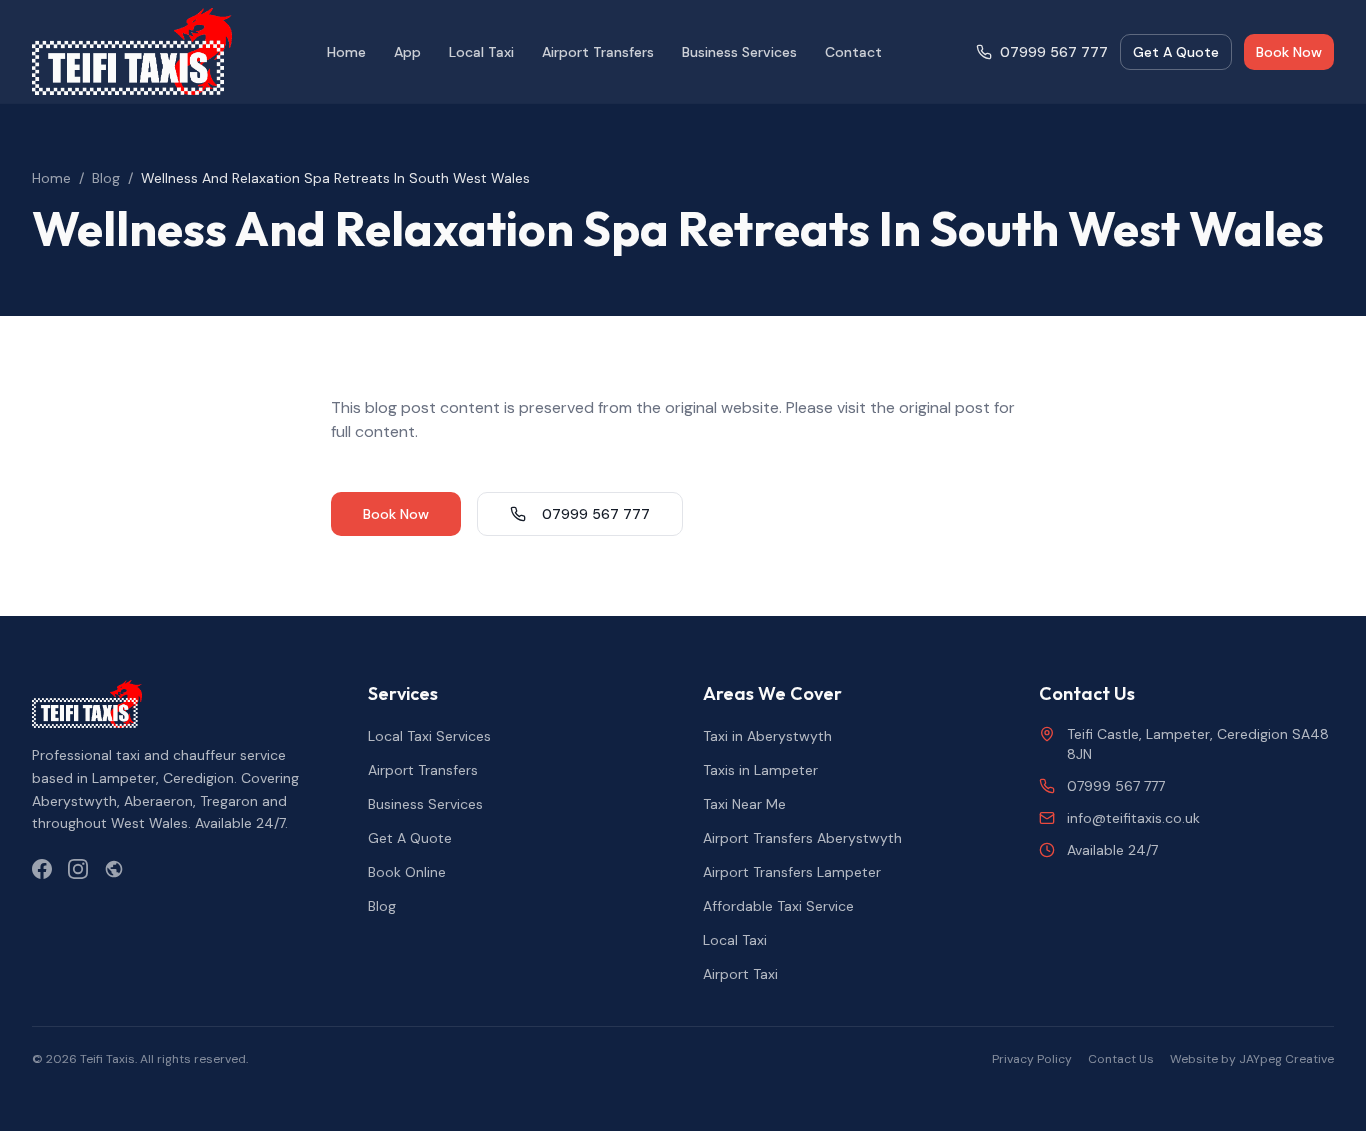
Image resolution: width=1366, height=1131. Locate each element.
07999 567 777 (1054, 52)
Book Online (407, 872)
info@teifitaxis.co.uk (1133, 818)
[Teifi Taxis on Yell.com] (114, 869)
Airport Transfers (598, 52)
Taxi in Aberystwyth (767, 736)
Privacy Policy (1032, 1059)
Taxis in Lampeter (760, 770)
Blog (106, 178)
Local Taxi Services (429, 736)
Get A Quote (1176, 52)
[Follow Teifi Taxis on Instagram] (78, 869)
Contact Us (1121, 1059)
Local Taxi (481, 52)
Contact (853, 52)
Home (346, 52)
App (407, 52)
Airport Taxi (740, 974)
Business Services (739, 52)
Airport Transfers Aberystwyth (802, 838)
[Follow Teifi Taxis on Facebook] (42, 869)
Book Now (1289, 52)
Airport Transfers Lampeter (792, 872)
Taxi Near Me (744, 804)
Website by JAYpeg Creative (1252, 1059)
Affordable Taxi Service (778, 906)
